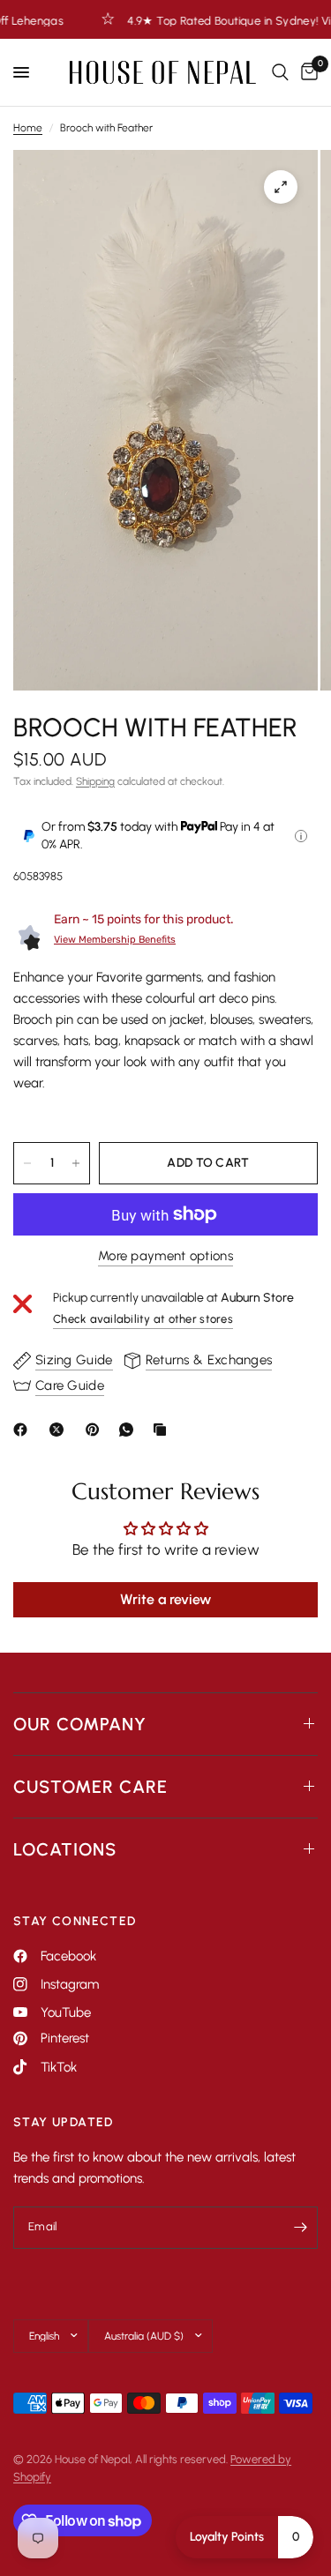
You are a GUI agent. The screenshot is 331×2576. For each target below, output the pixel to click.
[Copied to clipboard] (163, 1430)
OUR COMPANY (80, 1724)
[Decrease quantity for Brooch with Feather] (27, 1163)
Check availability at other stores (143, 1319)
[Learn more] (301, 836)
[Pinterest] (96, 1430)
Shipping (95, 781)
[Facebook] (24, 1430)
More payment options (165, 1256)
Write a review (165, 1599)
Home (28, 128)
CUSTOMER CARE (90, 1787)
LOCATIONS (65, 1849)
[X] (60, 1430)
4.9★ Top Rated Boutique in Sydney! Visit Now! (204, 20)
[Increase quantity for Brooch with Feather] (76, 1163)
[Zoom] (281, 187)
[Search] (280, 72)
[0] (306, 72)
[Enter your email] (300, 2228)
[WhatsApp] (130, 1430)
